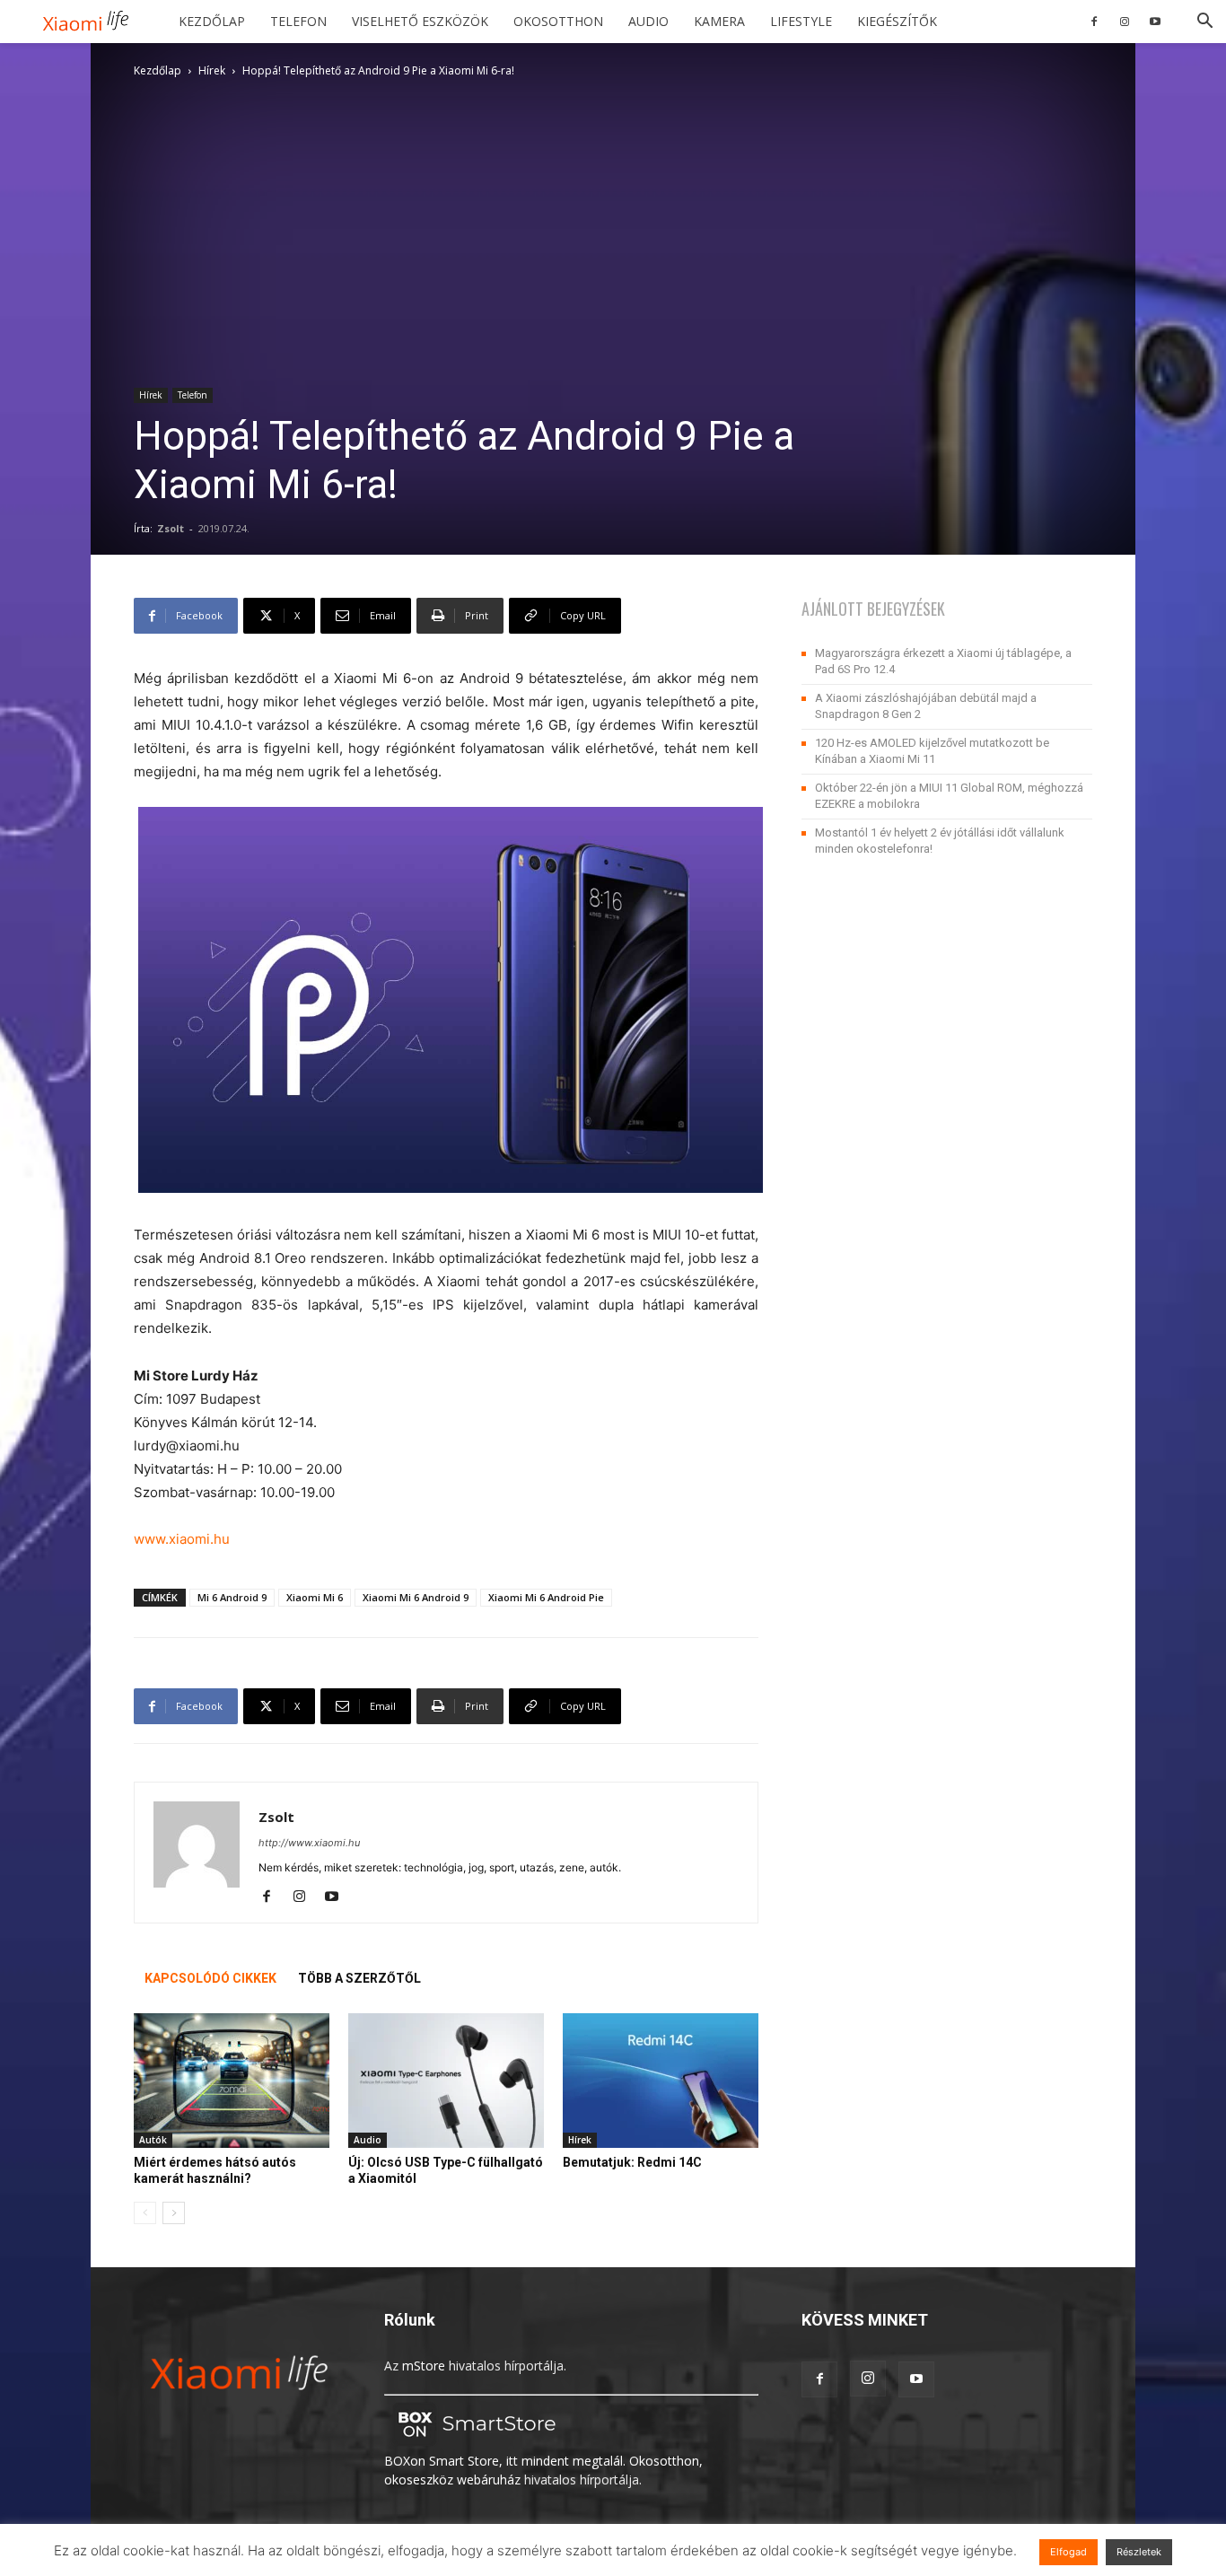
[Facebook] (1094, 22)
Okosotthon (558, 21)
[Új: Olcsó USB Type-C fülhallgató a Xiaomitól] (446, 2081)
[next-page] (174, 2213)
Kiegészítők (897, 21)
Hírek (212, 70)
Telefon (298, 21)
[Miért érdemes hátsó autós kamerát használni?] (232, 2081)
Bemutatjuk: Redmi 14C (632, 2162)
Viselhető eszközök (420, 21)
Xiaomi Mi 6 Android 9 (416, 1597)
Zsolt (171, 528)
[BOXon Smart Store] (474, 2442)
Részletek (1139, 2552)
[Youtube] (1155, 22)
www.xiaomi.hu (182, 1539)
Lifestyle (801, 21)
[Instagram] (1125, 22)
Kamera (719, 21)
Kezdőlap (212, 21)
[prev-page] (145, 2213)
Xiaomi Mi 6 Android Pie (546, 1597)
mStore (424, 2366)
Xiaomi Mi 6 (315, 1597)
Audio (648, 21)
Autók (153, 2140)
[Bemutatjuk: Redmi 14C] (661, 2081)
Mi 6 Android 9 (232, 1597)
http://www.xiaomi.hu (309, 1843)
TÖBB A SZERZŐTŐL (359, 1978)
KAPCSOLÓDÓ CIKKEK (210, 1978)
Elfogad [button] (1068, 2552)
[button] (1204, 23)
